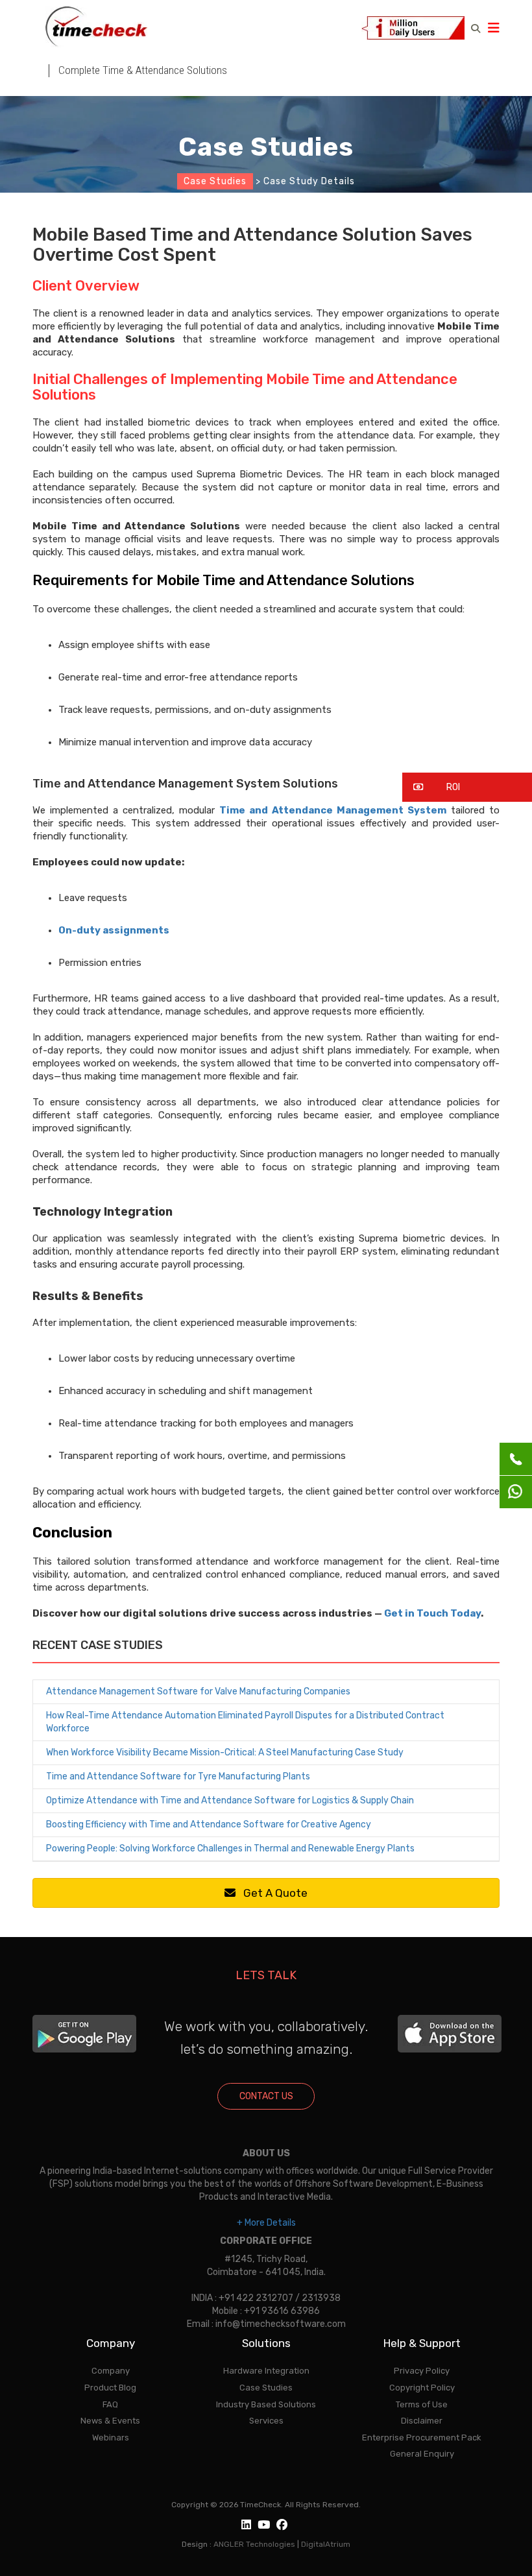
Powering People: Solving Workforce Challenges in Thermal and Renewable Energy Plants (230, 1848)
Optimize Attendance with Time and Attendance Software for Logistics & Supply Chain (230, 1800)
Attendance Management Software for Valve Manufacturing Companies (198, 1691)
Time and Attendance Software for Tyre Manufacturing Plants (178, 1776)
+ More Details (266, 2223)
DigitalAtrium (326, 2544)
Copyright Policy (422, 2388)
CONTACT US (266, 2096)
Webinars (111, 2438)
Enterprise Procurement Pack (422, 2438)
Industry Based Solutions (266, 2404)
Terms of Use (422, 2404)
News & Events (110, 2421)
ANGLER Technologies (254, 2544)
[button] (467, 787)
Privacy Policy (422, 2371)
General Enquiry (422, 2454)
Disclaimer (422, 2421)
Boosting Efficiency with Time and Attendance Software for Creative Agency (209, 1824)
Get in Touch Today (432, 1613)
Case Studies (215, 181)
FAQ (110, 2404)
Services (266, 2421)
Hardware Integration (266, 2371)
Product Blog (110, 2388)
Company (111, 2371)
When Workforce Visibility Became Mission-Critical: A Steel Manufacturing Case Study (225, 1752)
